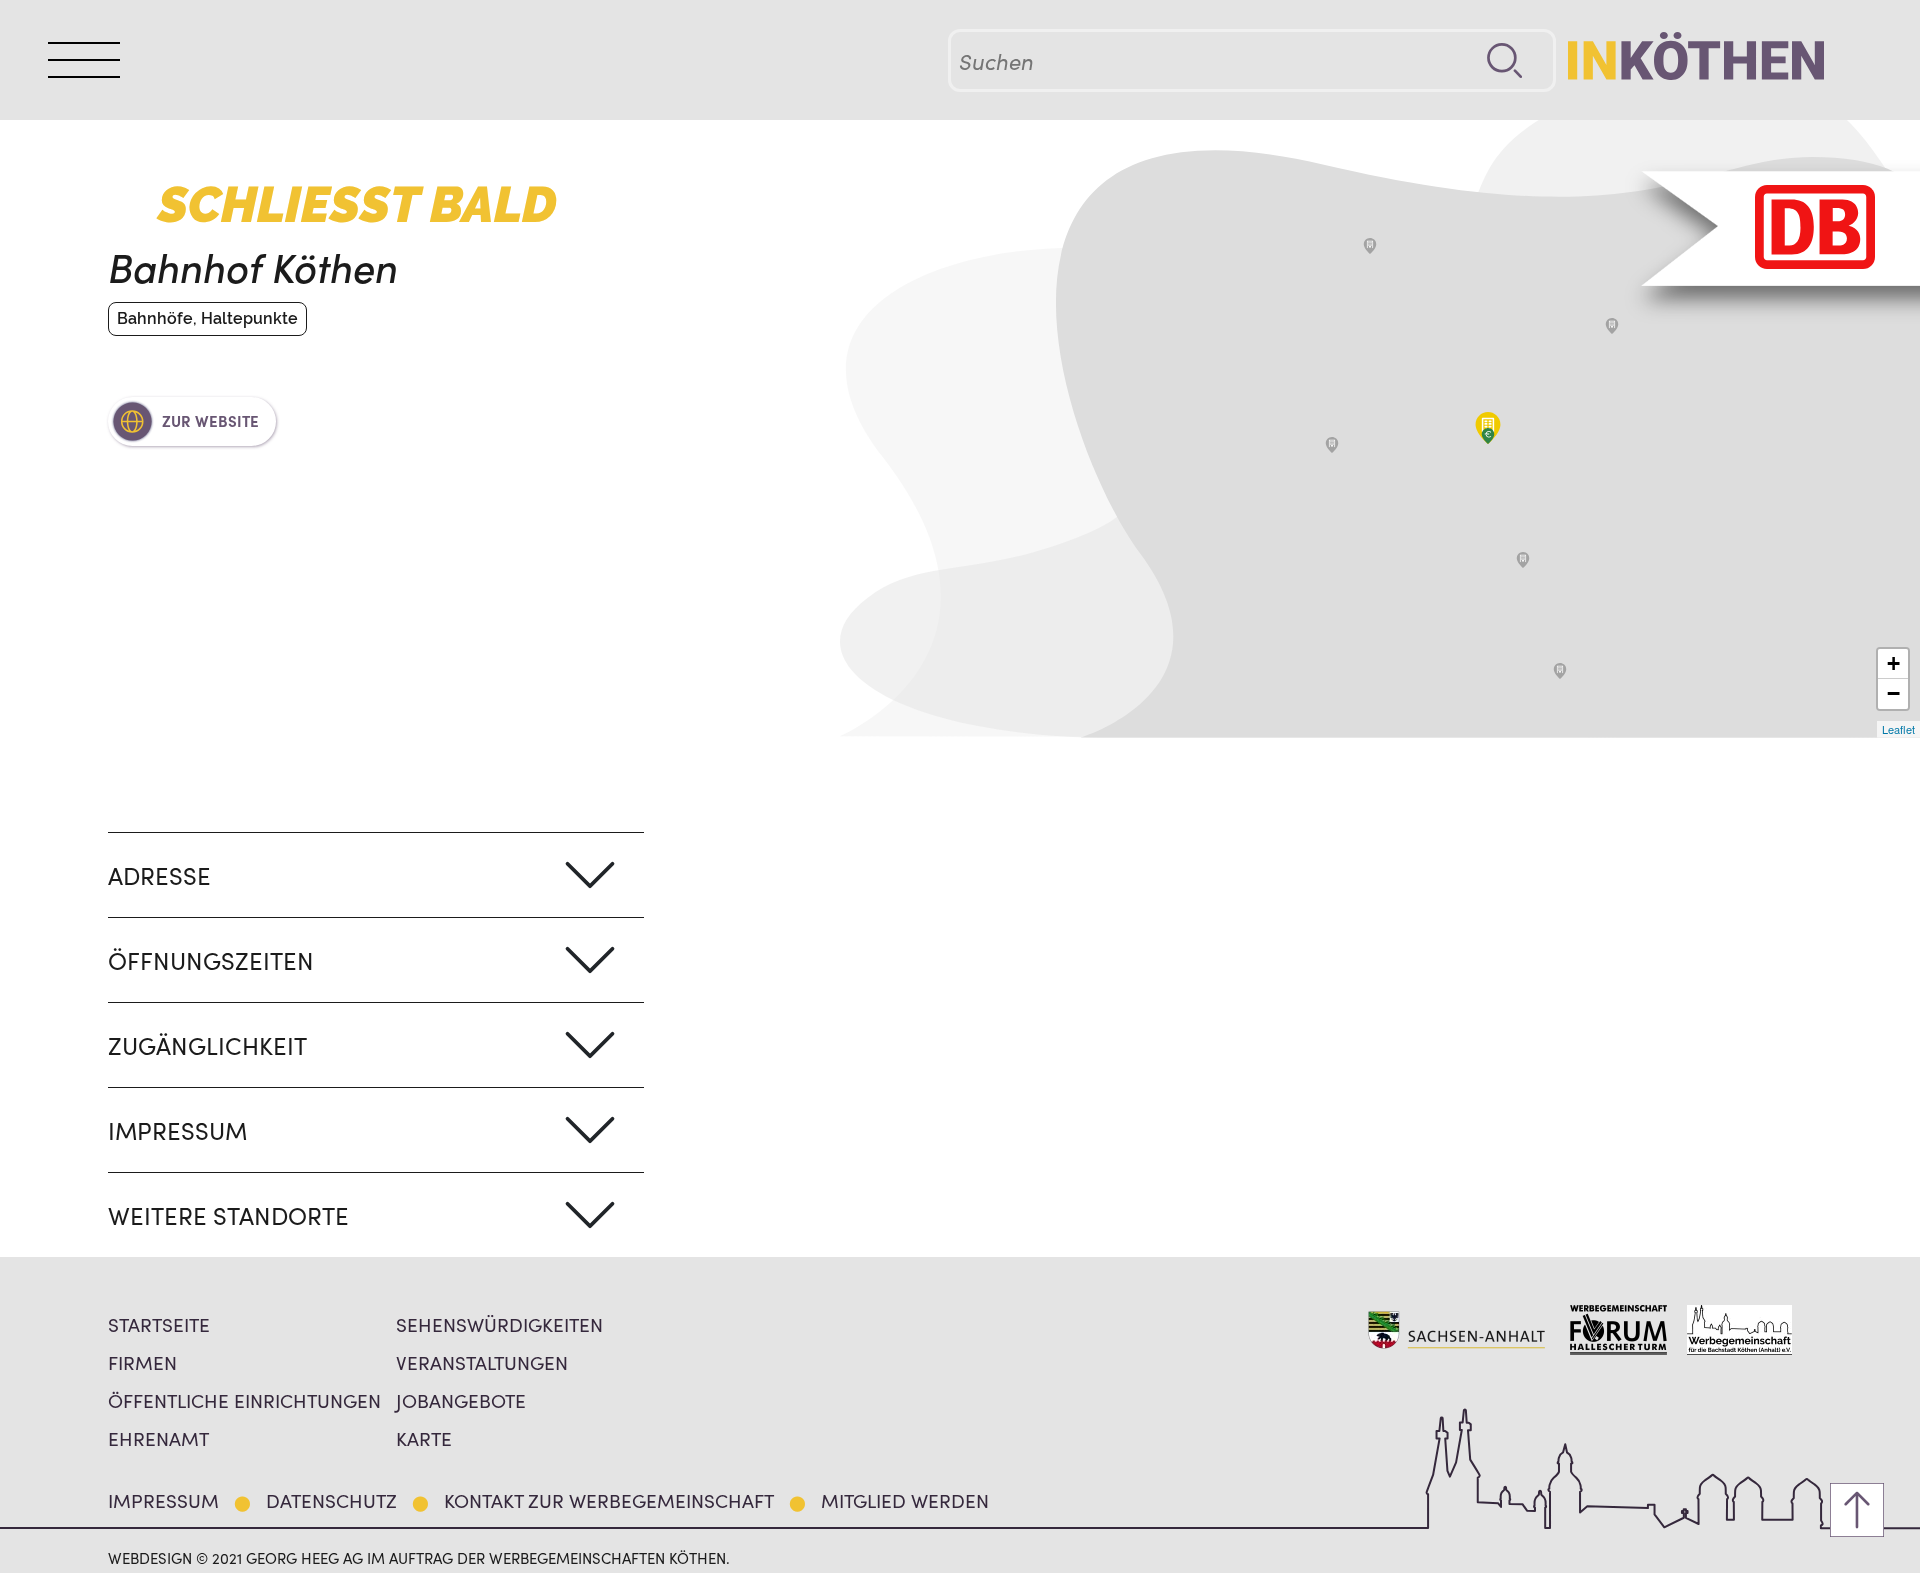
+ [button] (1893, 663)
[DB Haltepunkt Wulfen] (1370, 246)
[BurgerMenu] (84, 60)
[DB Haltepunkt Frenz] (1332, 445)
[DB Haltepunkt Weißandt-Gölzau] (1560, 671)
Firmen (142, 1361)
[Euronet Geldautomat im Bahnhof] (1488, 436)
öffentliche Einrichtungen (244, 1399)
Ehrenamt (158, 1437)
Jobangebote (461, 1399)
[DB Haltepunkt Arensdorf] (1523, 560)
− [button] (1893, 693)
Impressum (163, 1499)
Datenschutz (331, 1499)
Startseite (159, 1323)
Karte (424, 1437)
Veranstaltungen (482, 1361)
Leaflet (1898, 729)
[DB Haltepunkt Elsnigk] (1612, 326)
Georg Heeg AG (304, 1557)
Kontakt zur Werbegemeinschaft (609, 1499)
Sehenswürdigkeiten (499, 1323)
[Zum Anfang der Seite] (1857, 1510)
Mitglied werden (905, 1499)
